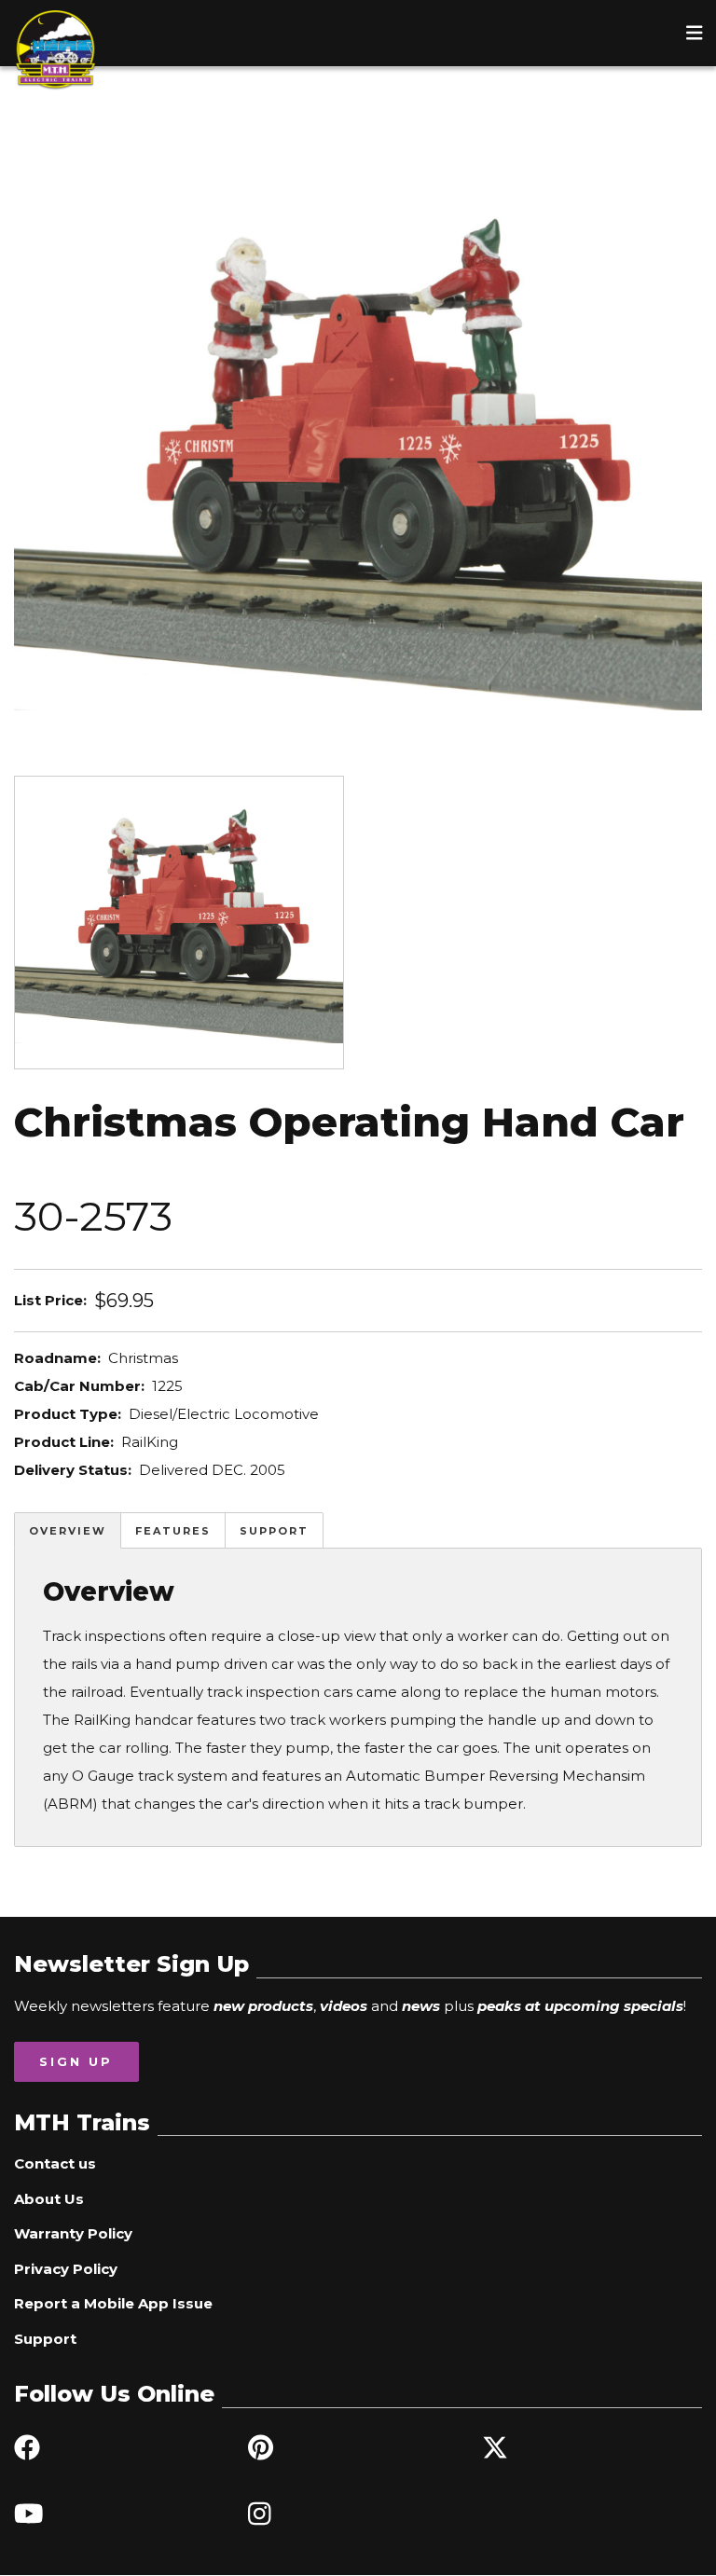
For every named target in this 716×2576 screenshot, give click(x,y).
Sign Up (76, 2061)
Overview (68, 1531)
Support (274, 1531)
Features (173, 1531)
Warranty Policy (73, 2233)
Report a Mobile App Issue (113, 2303)
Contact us (55, 2163)
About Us (49, 2199)
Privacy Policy (66, 2269)
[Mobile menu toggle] (695, 33)
